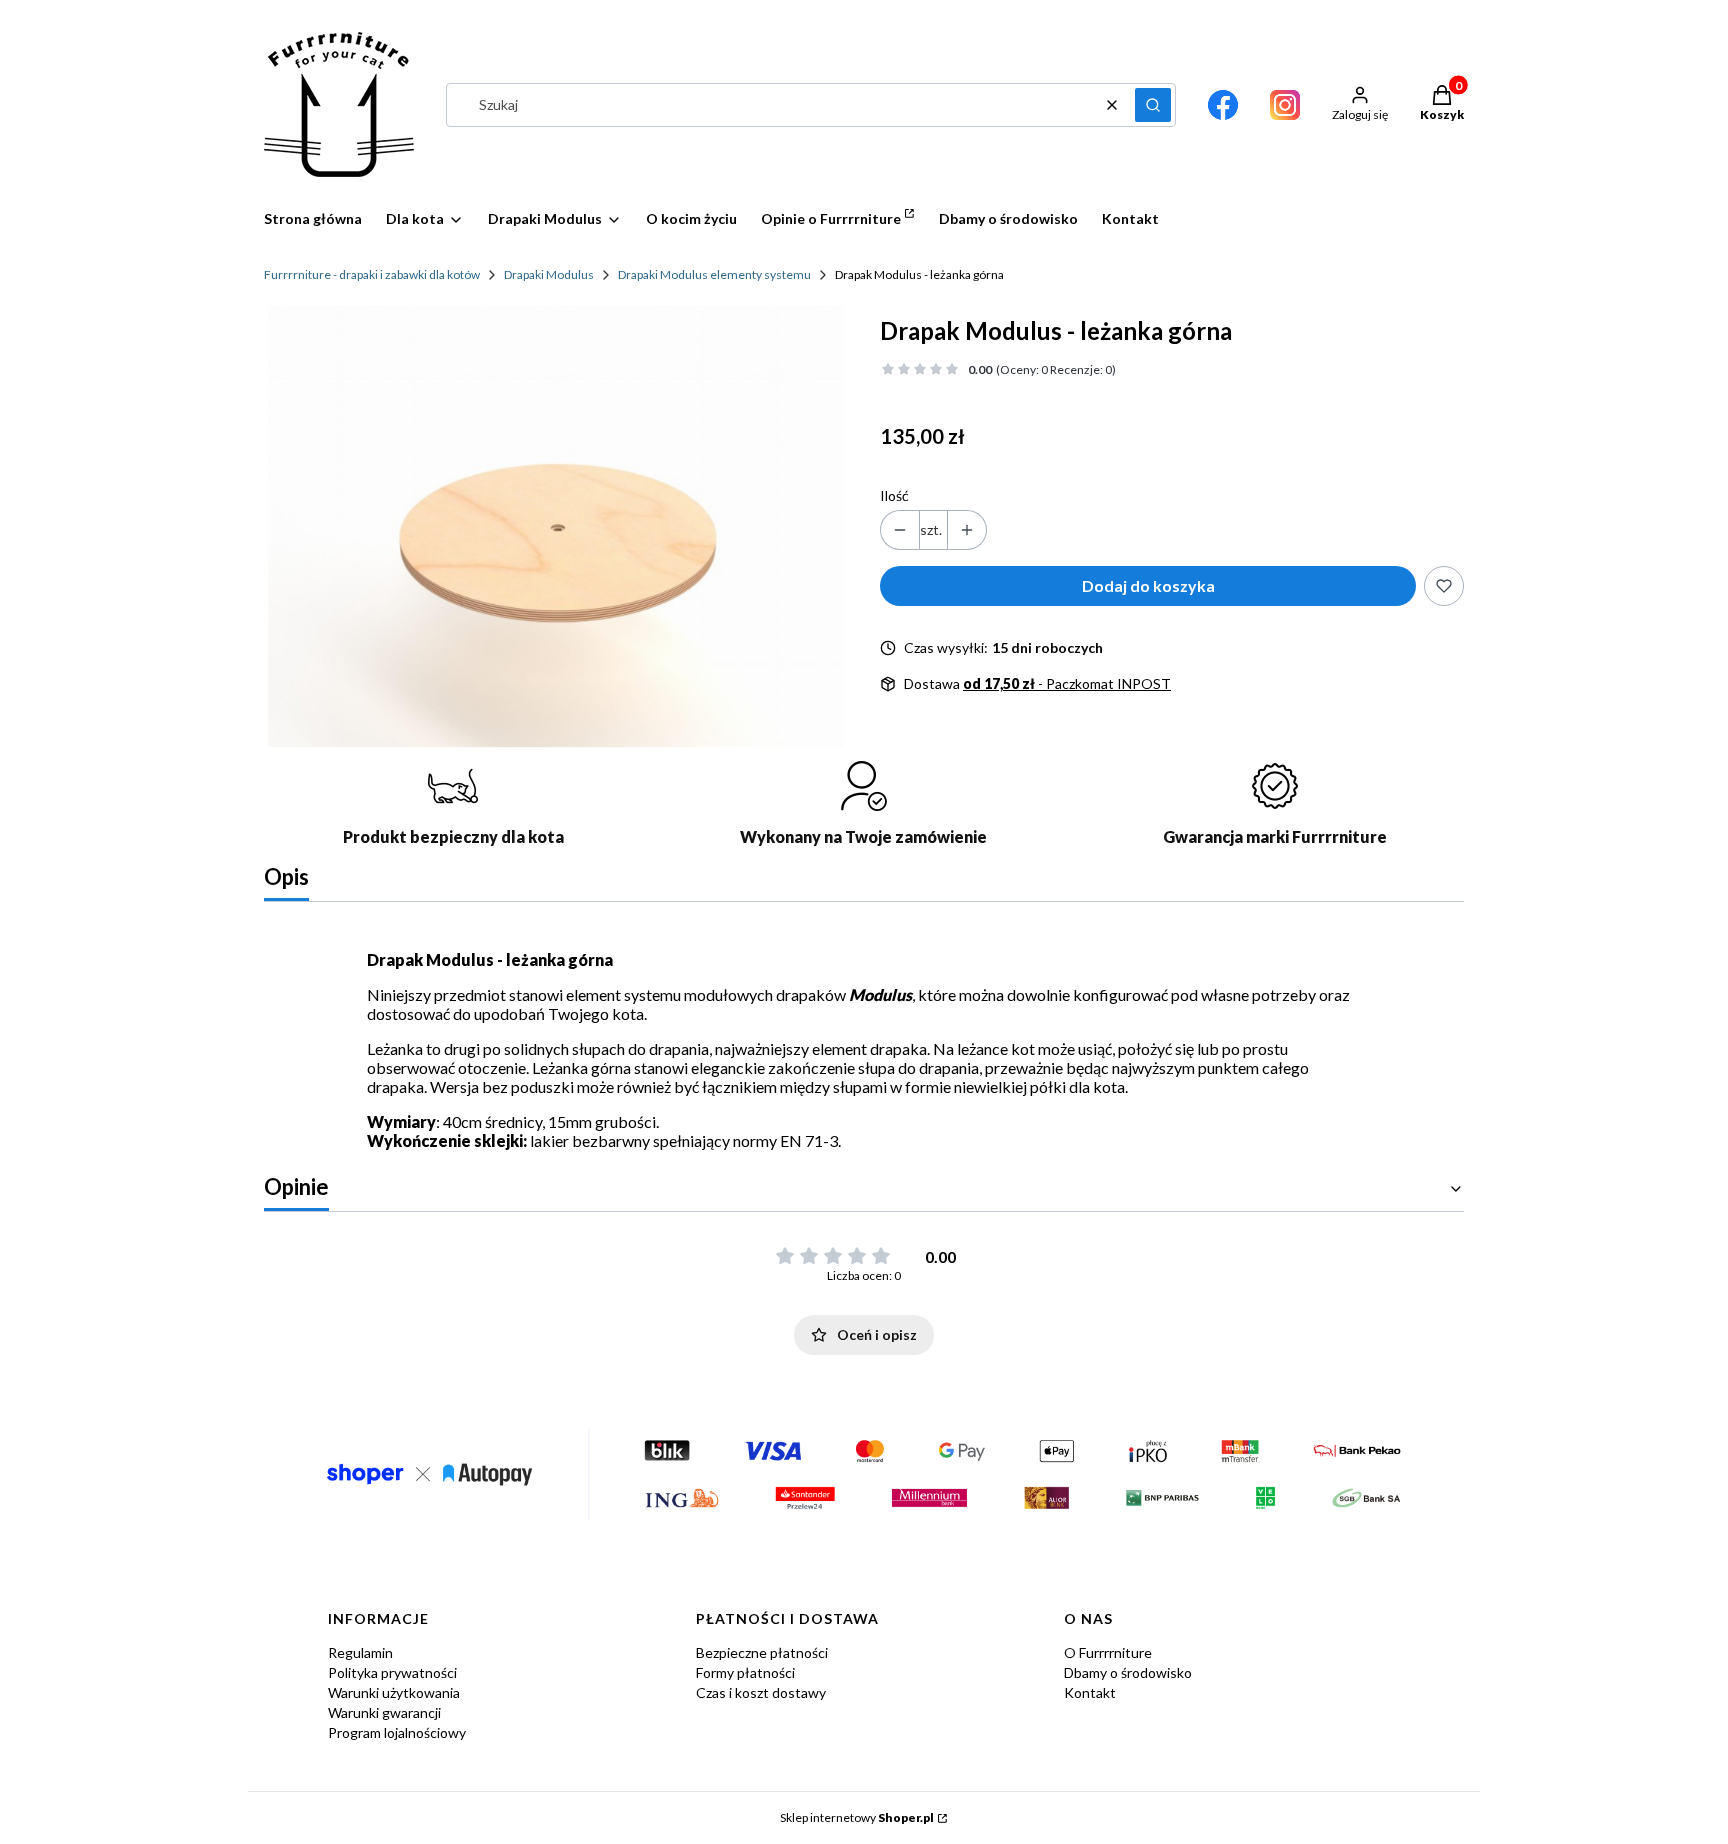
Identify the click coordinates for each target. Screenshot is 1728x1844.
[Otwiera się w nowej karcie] (1223, 105)
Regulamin (360, 1652)
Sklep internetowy (857, 1817)
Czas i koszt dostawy (761, 1692)
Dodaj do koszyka (1148, 585)
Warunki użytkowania (394, 1692)
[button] (1153, 105)
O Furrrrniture (1108, 1652)
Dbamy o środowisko (1128, 1672)
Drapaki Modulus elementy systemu (714, 274)
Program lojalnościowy (397, 1732)
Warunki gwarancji (384, 1712)
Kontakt (1090, 1692)
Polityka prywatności (392, 1672)
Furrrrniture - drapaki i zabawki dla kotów (372, 274)
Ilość (894, 495)
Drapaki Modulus (549, 274)
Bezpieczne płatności (762, 1652)
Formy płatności (745, 1672)
